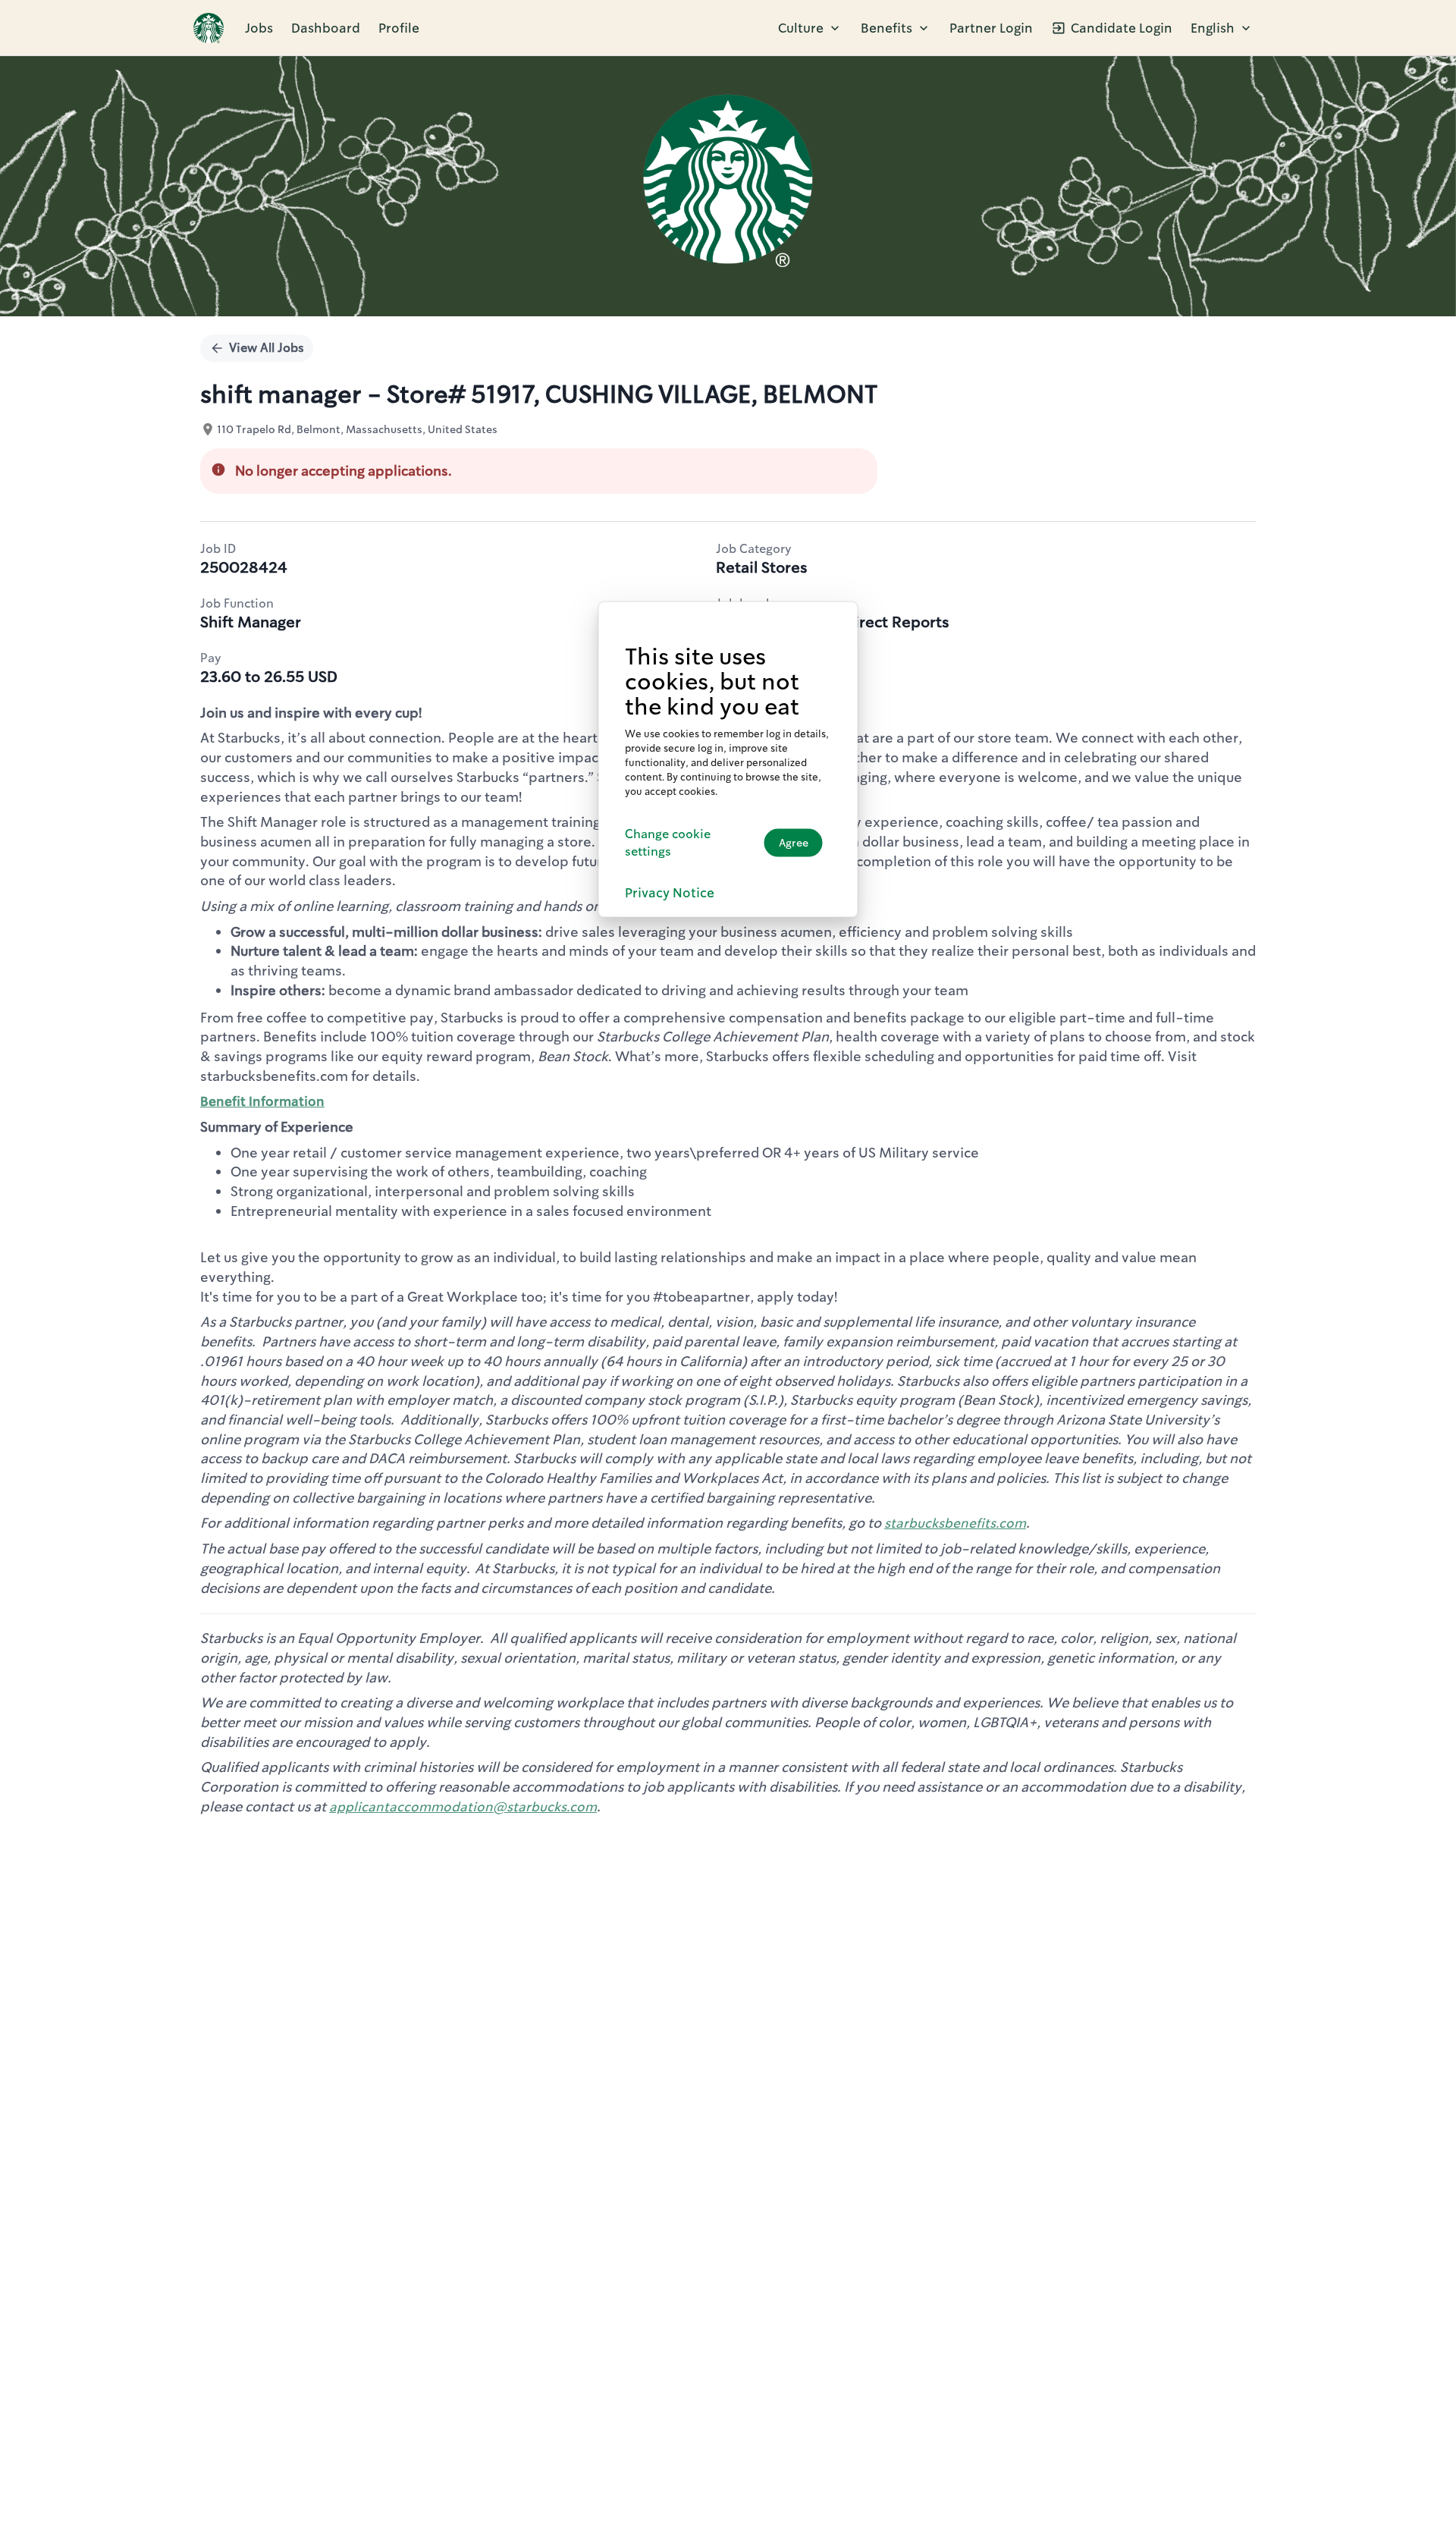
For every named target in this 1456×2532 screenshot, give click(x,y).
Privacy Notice (670, 893)
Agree (794, 843)
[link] (209, 28)
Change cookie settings (668, 843)
